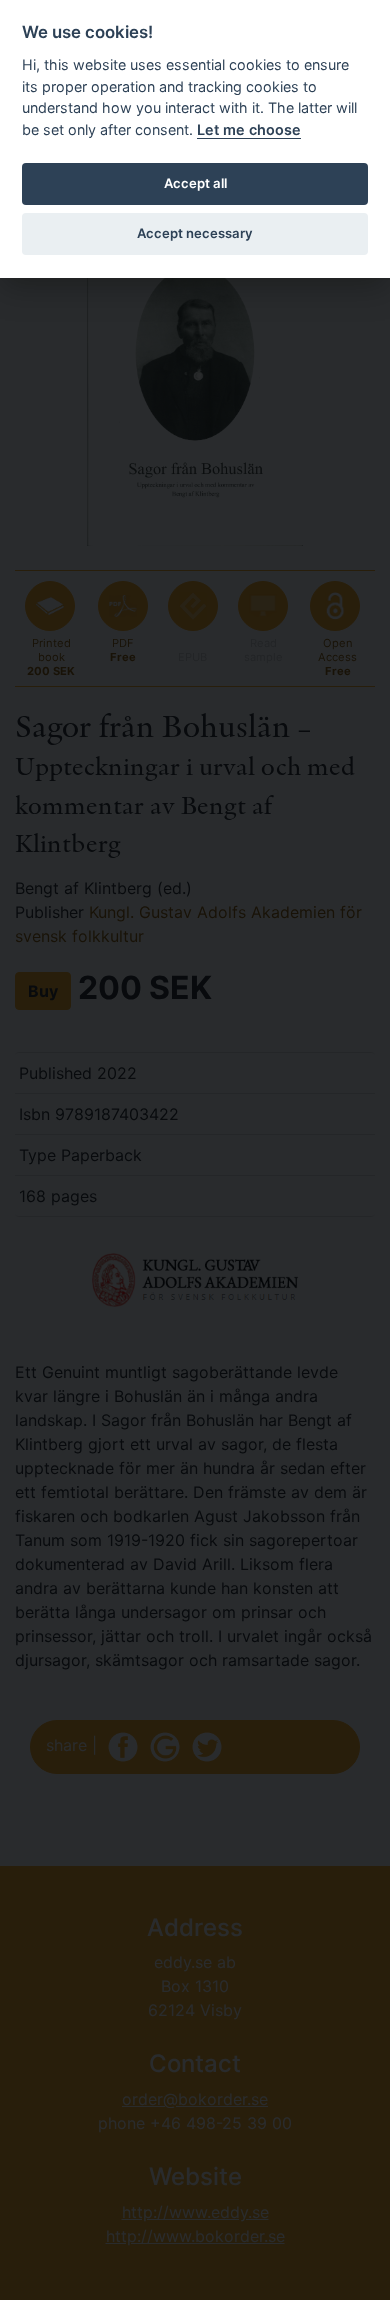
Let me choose (249, 129)
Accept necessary (195, 233)
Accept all (195, 183)
